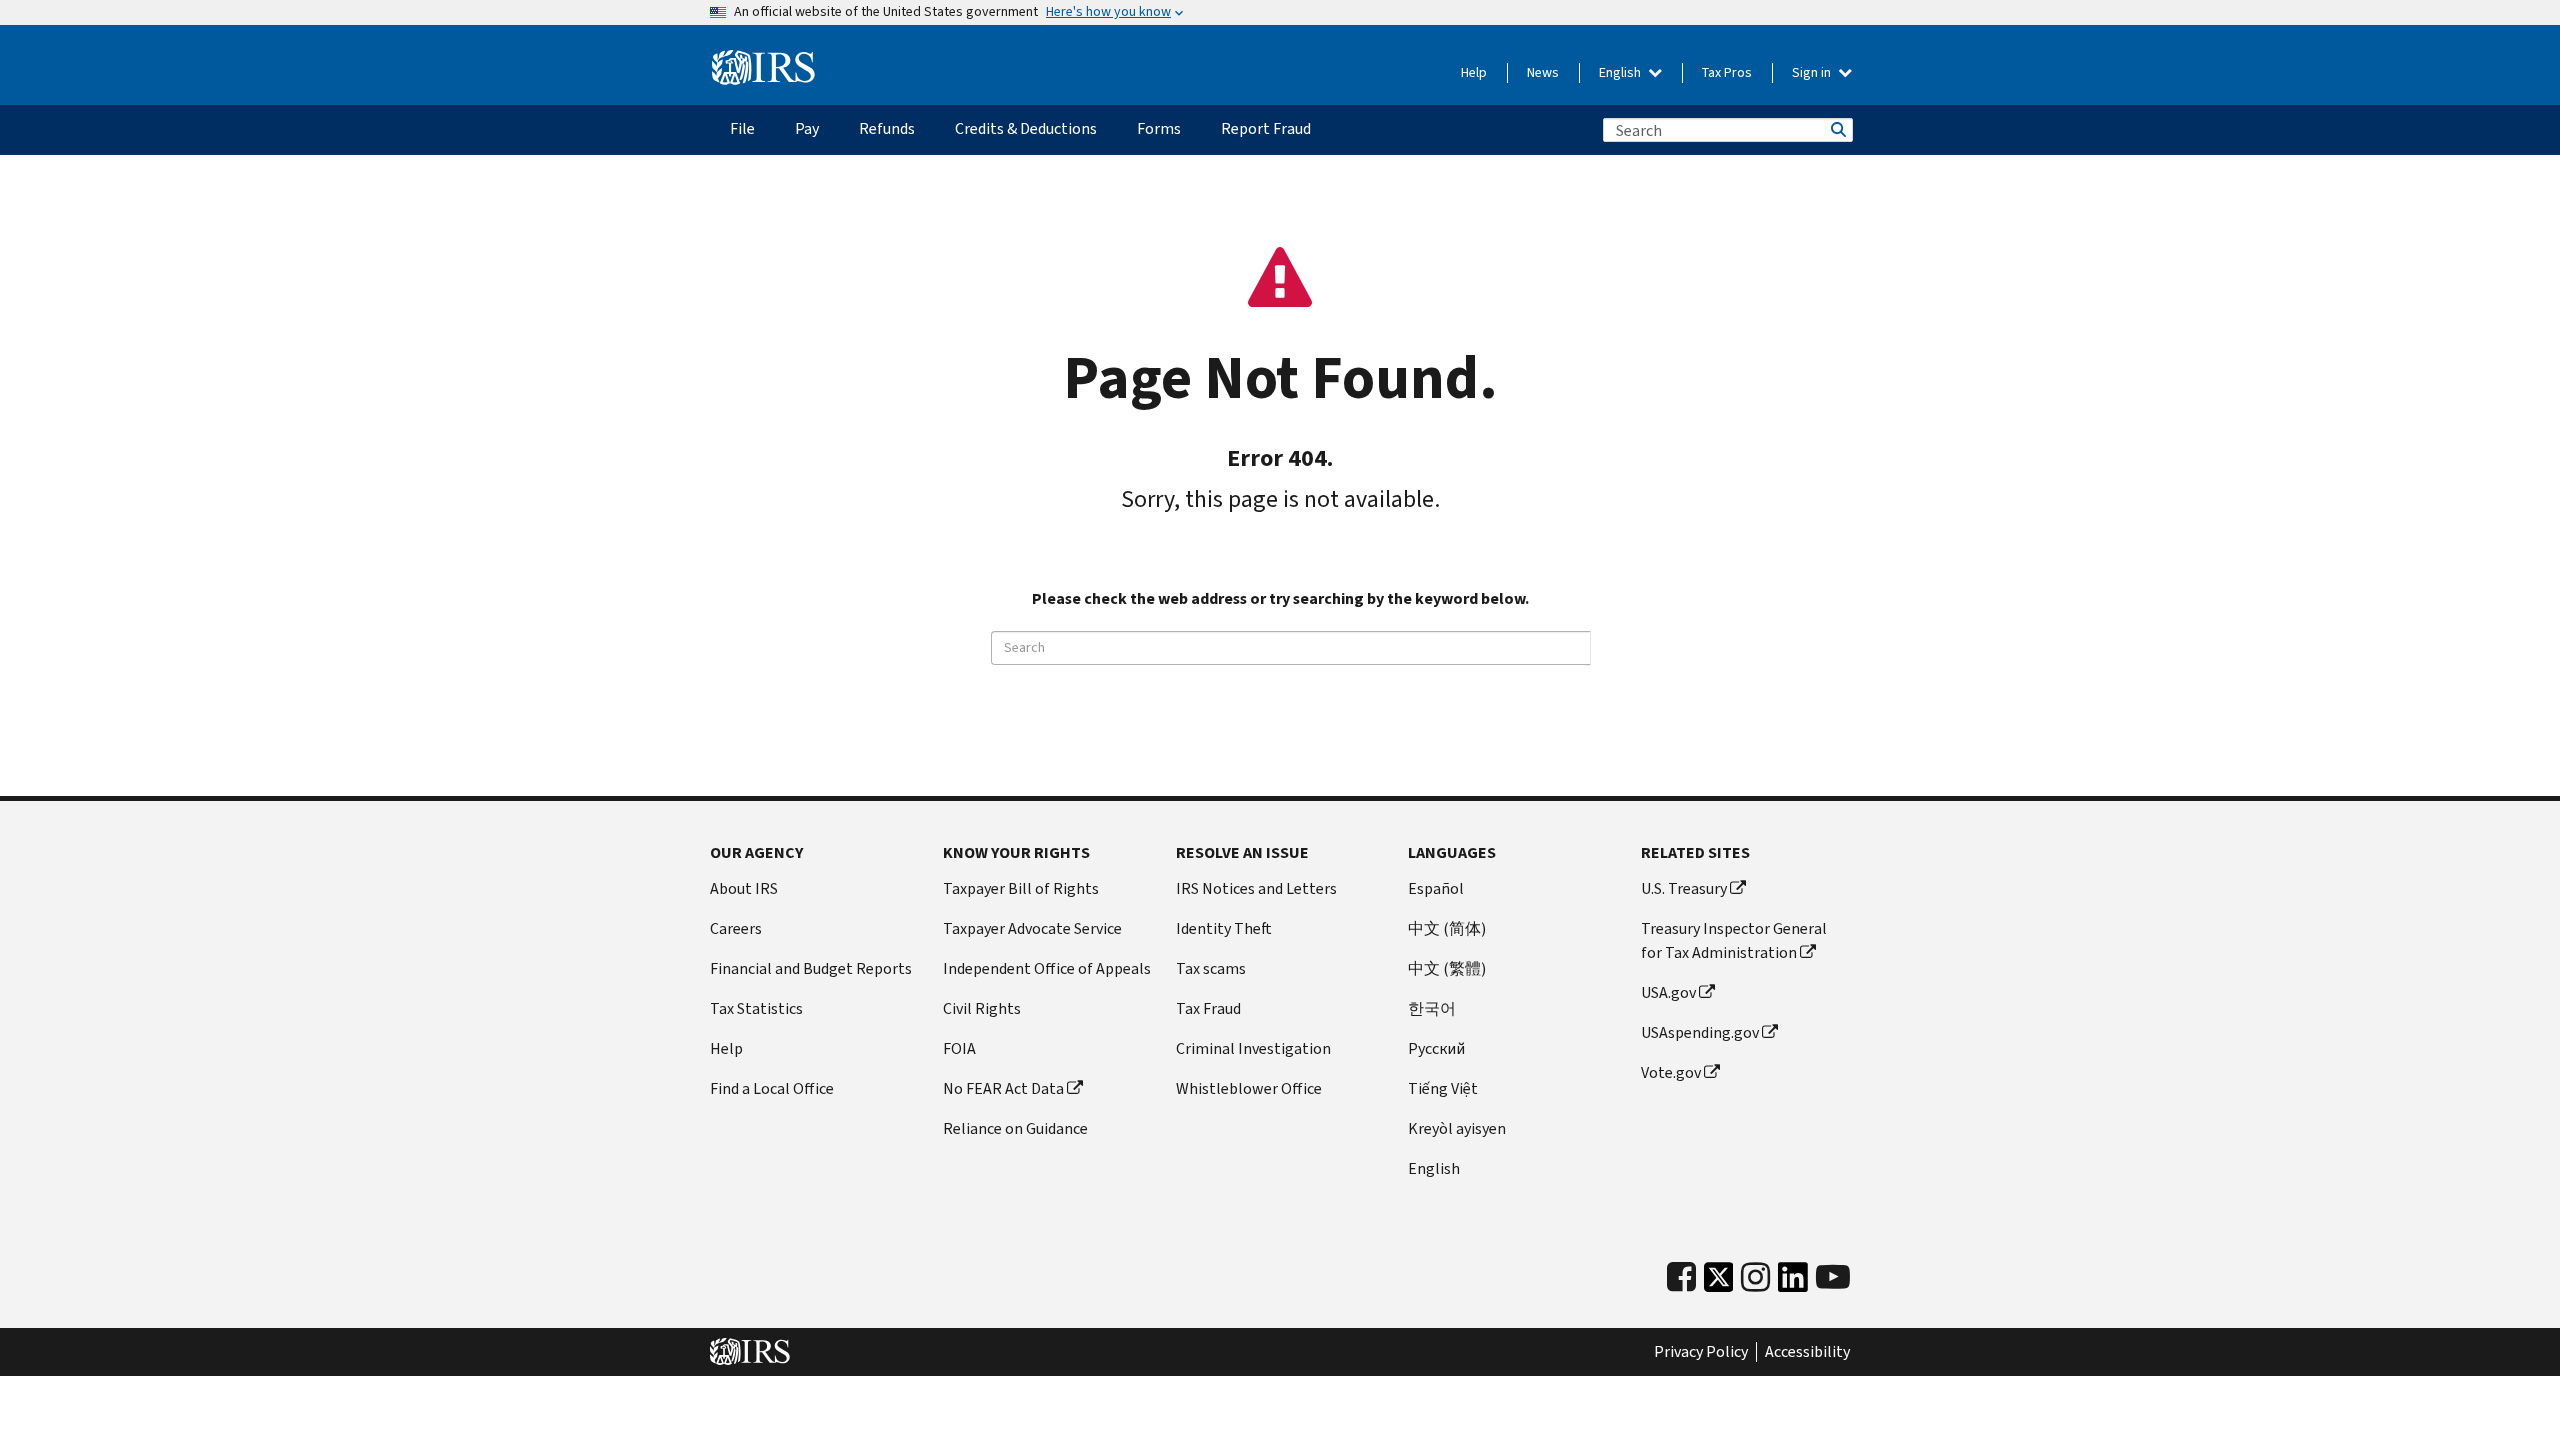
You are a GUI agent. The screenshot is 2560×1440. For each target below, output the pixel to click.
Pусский (1436, 1048)
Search (1837, 130)
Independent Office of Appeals (1047, 968)
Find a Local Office (772, 1088)
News (1543, 72)
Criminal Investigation (1253, 1048)
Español (1436, 888)
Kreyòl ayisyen (1457, 1128)
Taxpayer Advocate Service (1032, 928)
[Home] (763, 68)
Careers (736, 928)
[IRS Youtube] (1833, 1277)
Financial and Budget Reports (811, 968)
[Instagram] (1755, 1277)
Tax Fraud (1208, 1008)
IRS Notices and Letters (1256, 888)
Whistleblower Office (1249, 1088)
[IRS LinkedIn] (1793, 1282)
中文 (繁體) (1447, 968)
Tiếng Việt (1443, 1088)
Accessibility (1807, 1352)
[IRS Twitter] (1719, 1282)
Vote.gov (1671, 1072)
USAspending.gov (1700, 1032)
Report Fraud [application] (1266, 128)
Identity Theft (1224, 928)
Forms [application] (1159, 128)
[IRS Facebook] (1681, 1277)
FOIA (959, 1048)
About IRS (744, 888)
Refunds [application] (887, 128)
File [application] (742, 128)
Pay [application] (807, 128)
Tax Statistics (756, 1008)
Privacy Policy (1701, 1352)
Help (1474, 72)
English (1621, 72)
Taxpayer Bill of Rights (1021, 888)
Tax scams (1211, 968)
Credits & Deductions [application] (1026, 128)
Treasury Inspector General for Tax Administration (1734, 940)
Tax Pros (1727, 72)
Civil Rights (982, 1008)
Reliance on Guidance (1015, 1128)
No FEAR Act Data (1003, 1088)
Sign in (1813, 72)
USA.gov (1668, 992)
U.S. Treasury (1684, 888)
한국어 (1432, 1008)
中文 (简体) (1447, 928)
